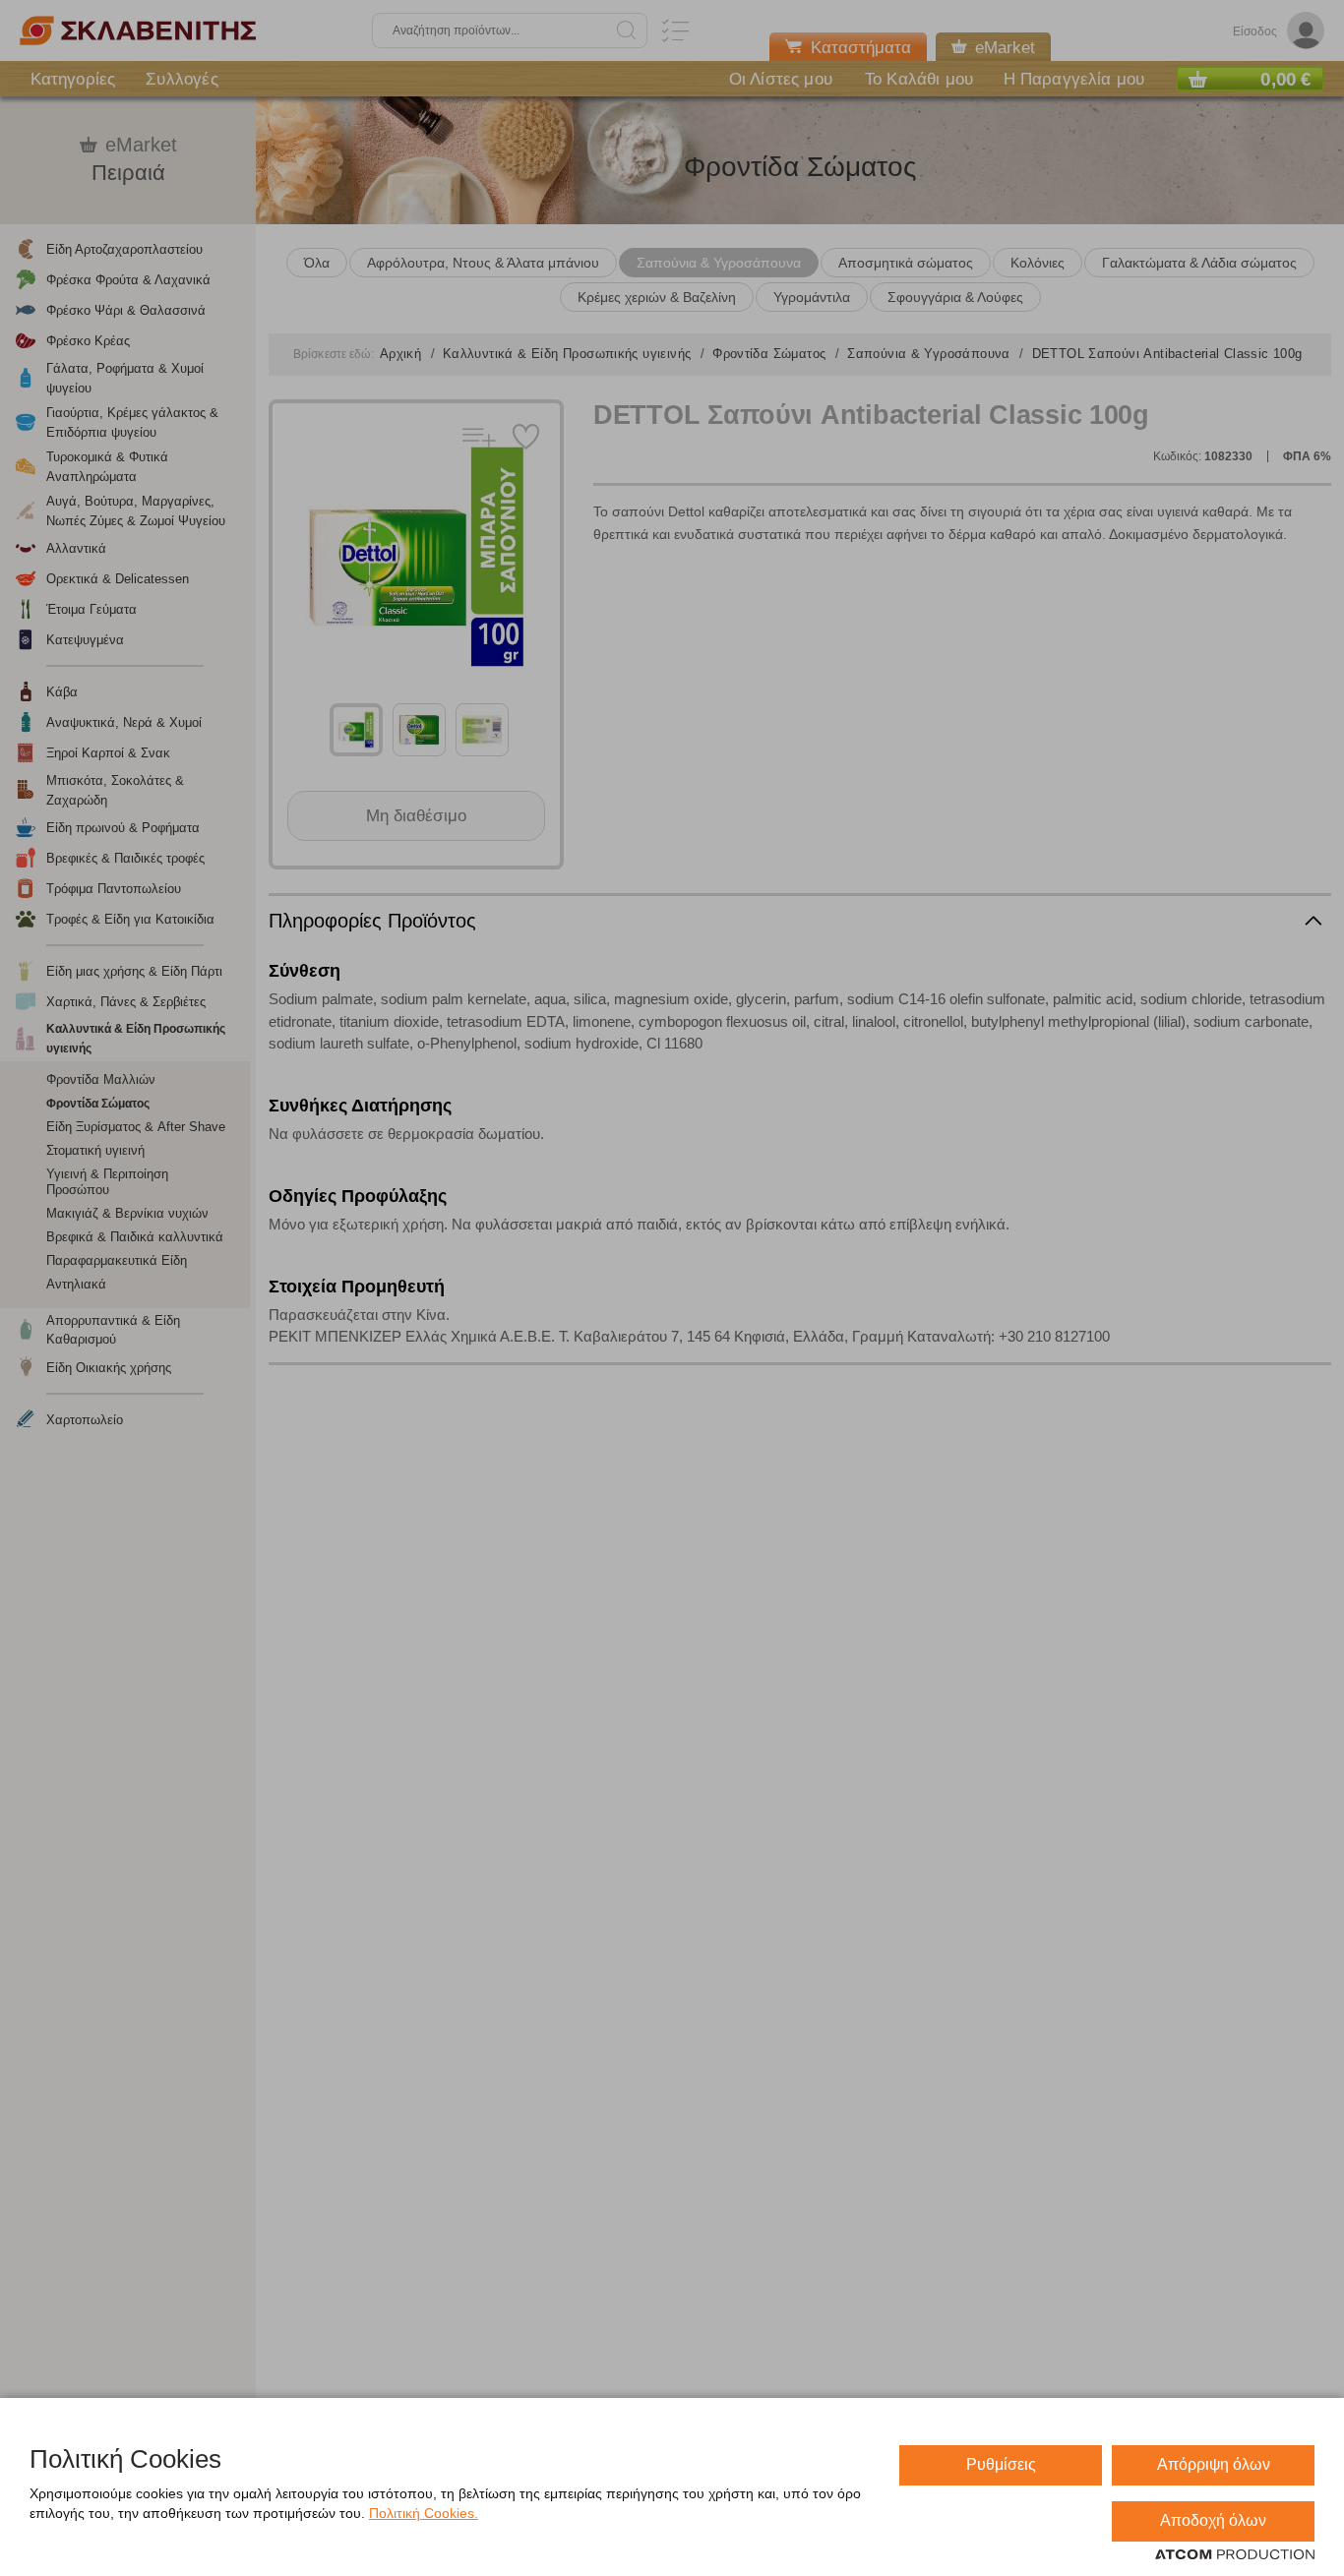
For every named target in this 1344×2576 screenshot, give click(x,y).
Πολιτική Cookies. (424, 2513)
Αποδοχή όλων (1213, 2520)
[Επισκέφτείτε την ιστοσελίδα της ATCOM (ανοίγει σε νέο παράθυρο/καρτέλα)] (1235, 2555)
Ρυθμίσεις (1001, 2464)
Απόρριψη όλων (1214, 2464)
